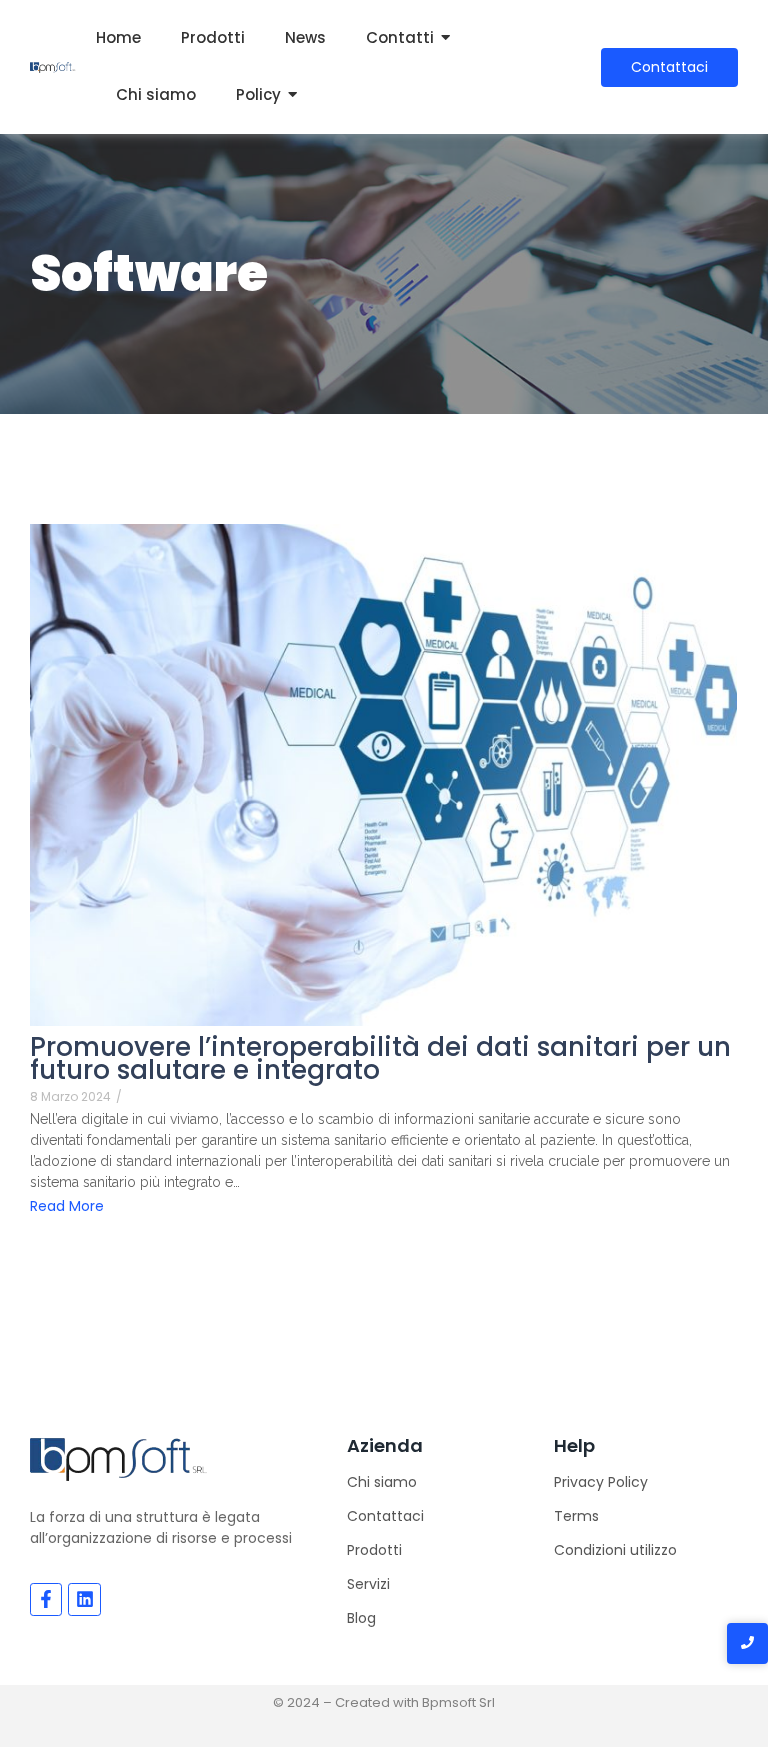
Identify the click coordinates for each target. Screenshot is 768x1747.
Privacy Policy (601, 1482)
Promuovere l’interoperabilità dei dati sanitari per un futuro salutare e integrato (380, 1059)
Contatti (400, 37)
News (305, 37)
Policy (258, 94)
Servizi (368, 1584)
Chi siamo (156, 94)
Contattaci (385, 1516)
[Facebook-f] (46, 1599)
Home (118, 37)
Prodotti (213, 37)
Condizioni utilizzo (615, 1550)
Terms (576, 1516)
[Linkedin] (84, 1599)
